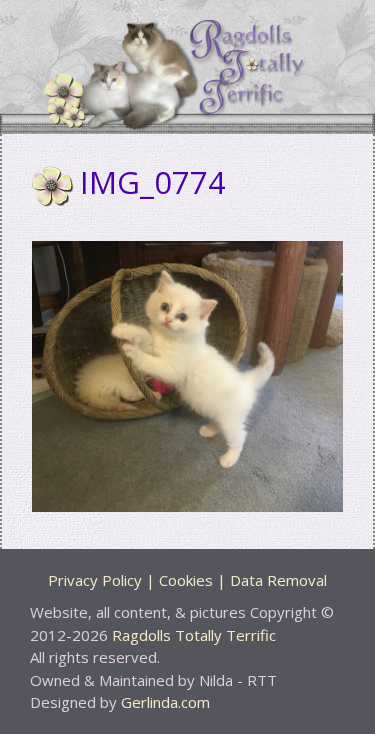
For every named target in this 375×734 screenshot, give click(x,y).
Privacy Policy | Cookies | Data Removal (187, 580)
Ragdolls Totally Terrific (194, 635)
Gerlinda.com (165, 702)
